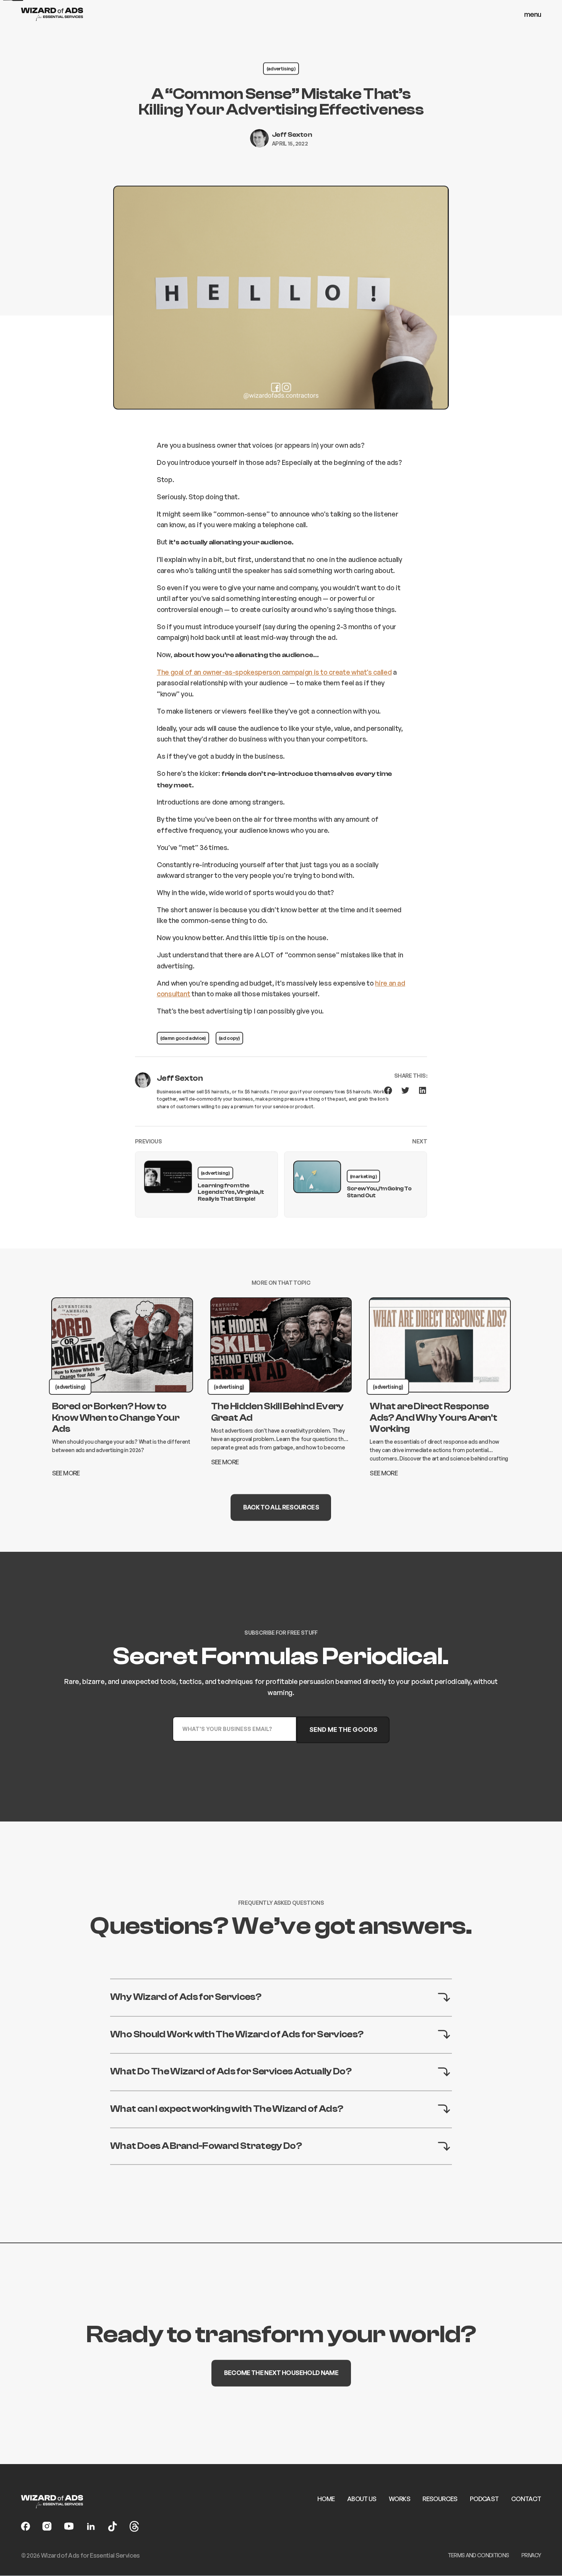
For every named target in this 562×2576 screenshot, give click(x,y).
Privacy (531, 2555)
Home (326, 2499)
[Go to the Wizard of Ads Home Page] (52, 14)
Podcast (484, 2499)
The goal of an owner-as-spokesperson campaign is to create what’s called (274, 672)
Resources (440, 2499)
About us (362, 2499)
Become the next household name (281, 2373)
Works (400, 2499)
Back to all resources (281, 1507)
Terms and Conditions (478, 2555)
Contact (526, 2499)
